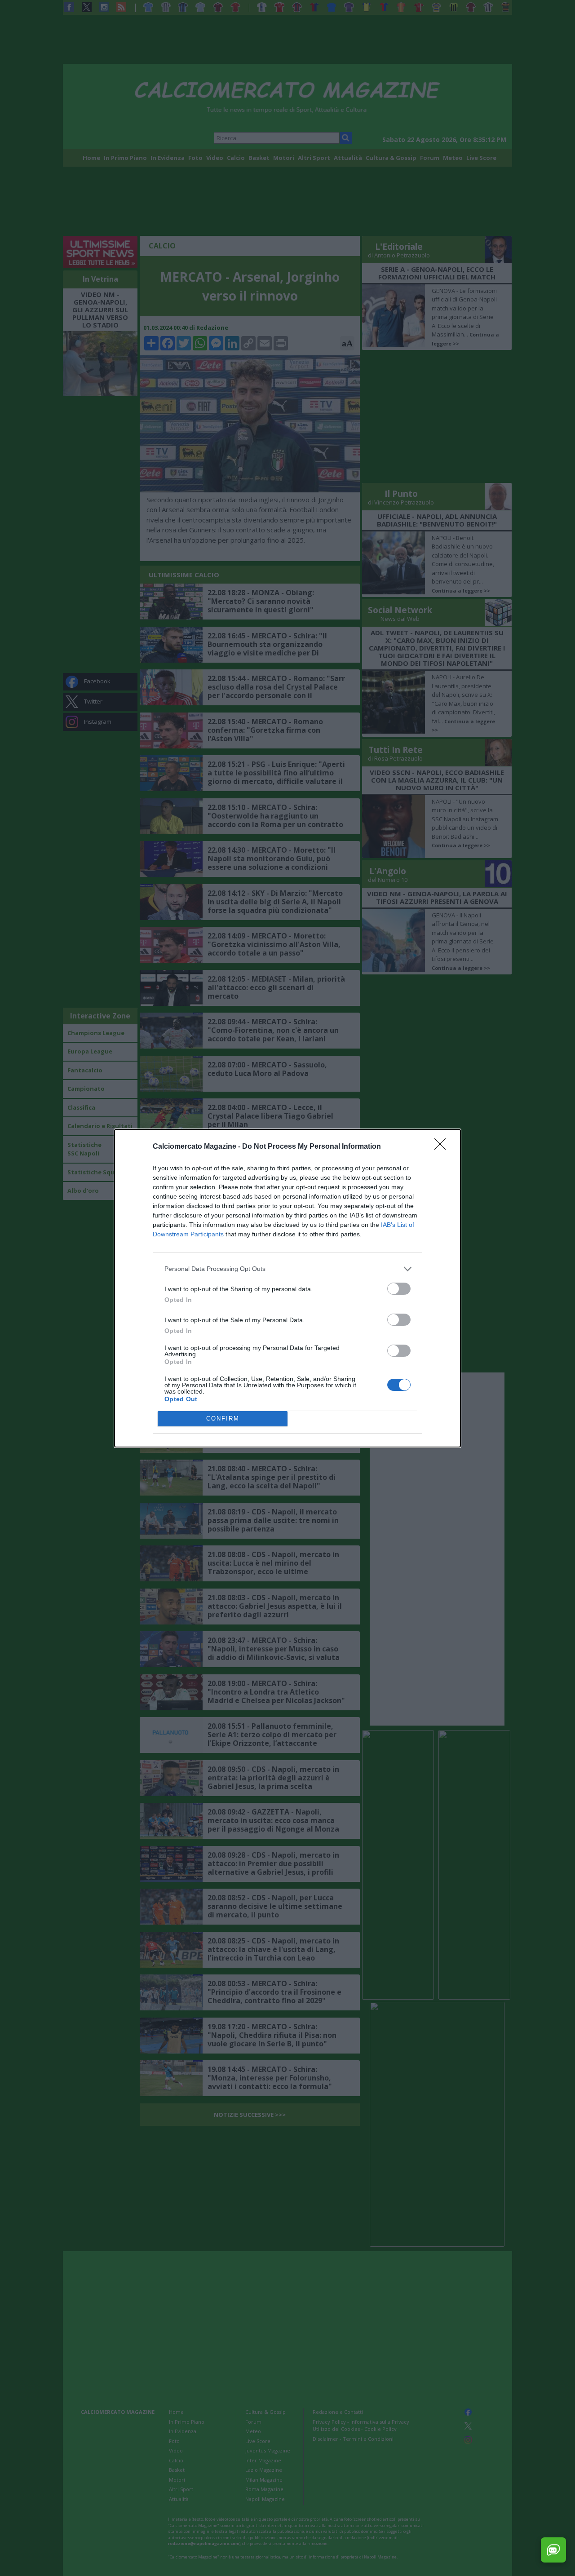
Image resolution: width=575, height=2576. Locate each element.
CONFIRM (223, 1419)
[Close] (443, 1147)
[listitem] (287, 1269)
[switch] (399, 1289)
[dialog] (287, 1288)
